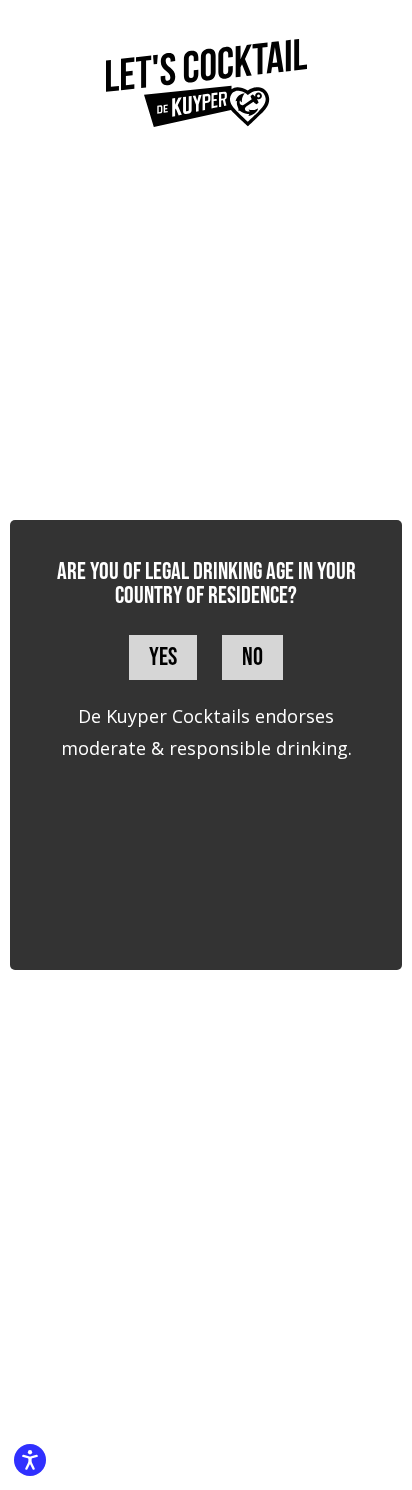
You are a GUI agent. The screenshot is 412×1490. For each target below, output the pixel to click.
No (252, 657)
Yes (163, 657)
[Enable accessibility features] (30, 1460)
